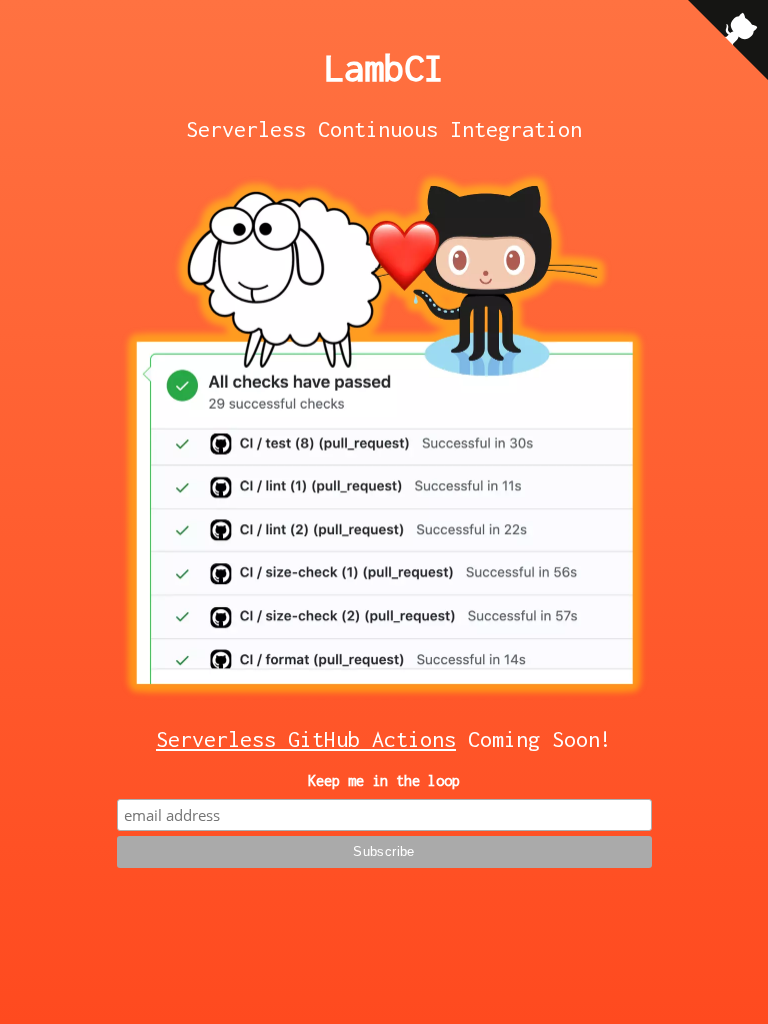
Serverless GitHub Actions (306, 739)
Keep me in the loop (384, 780)
